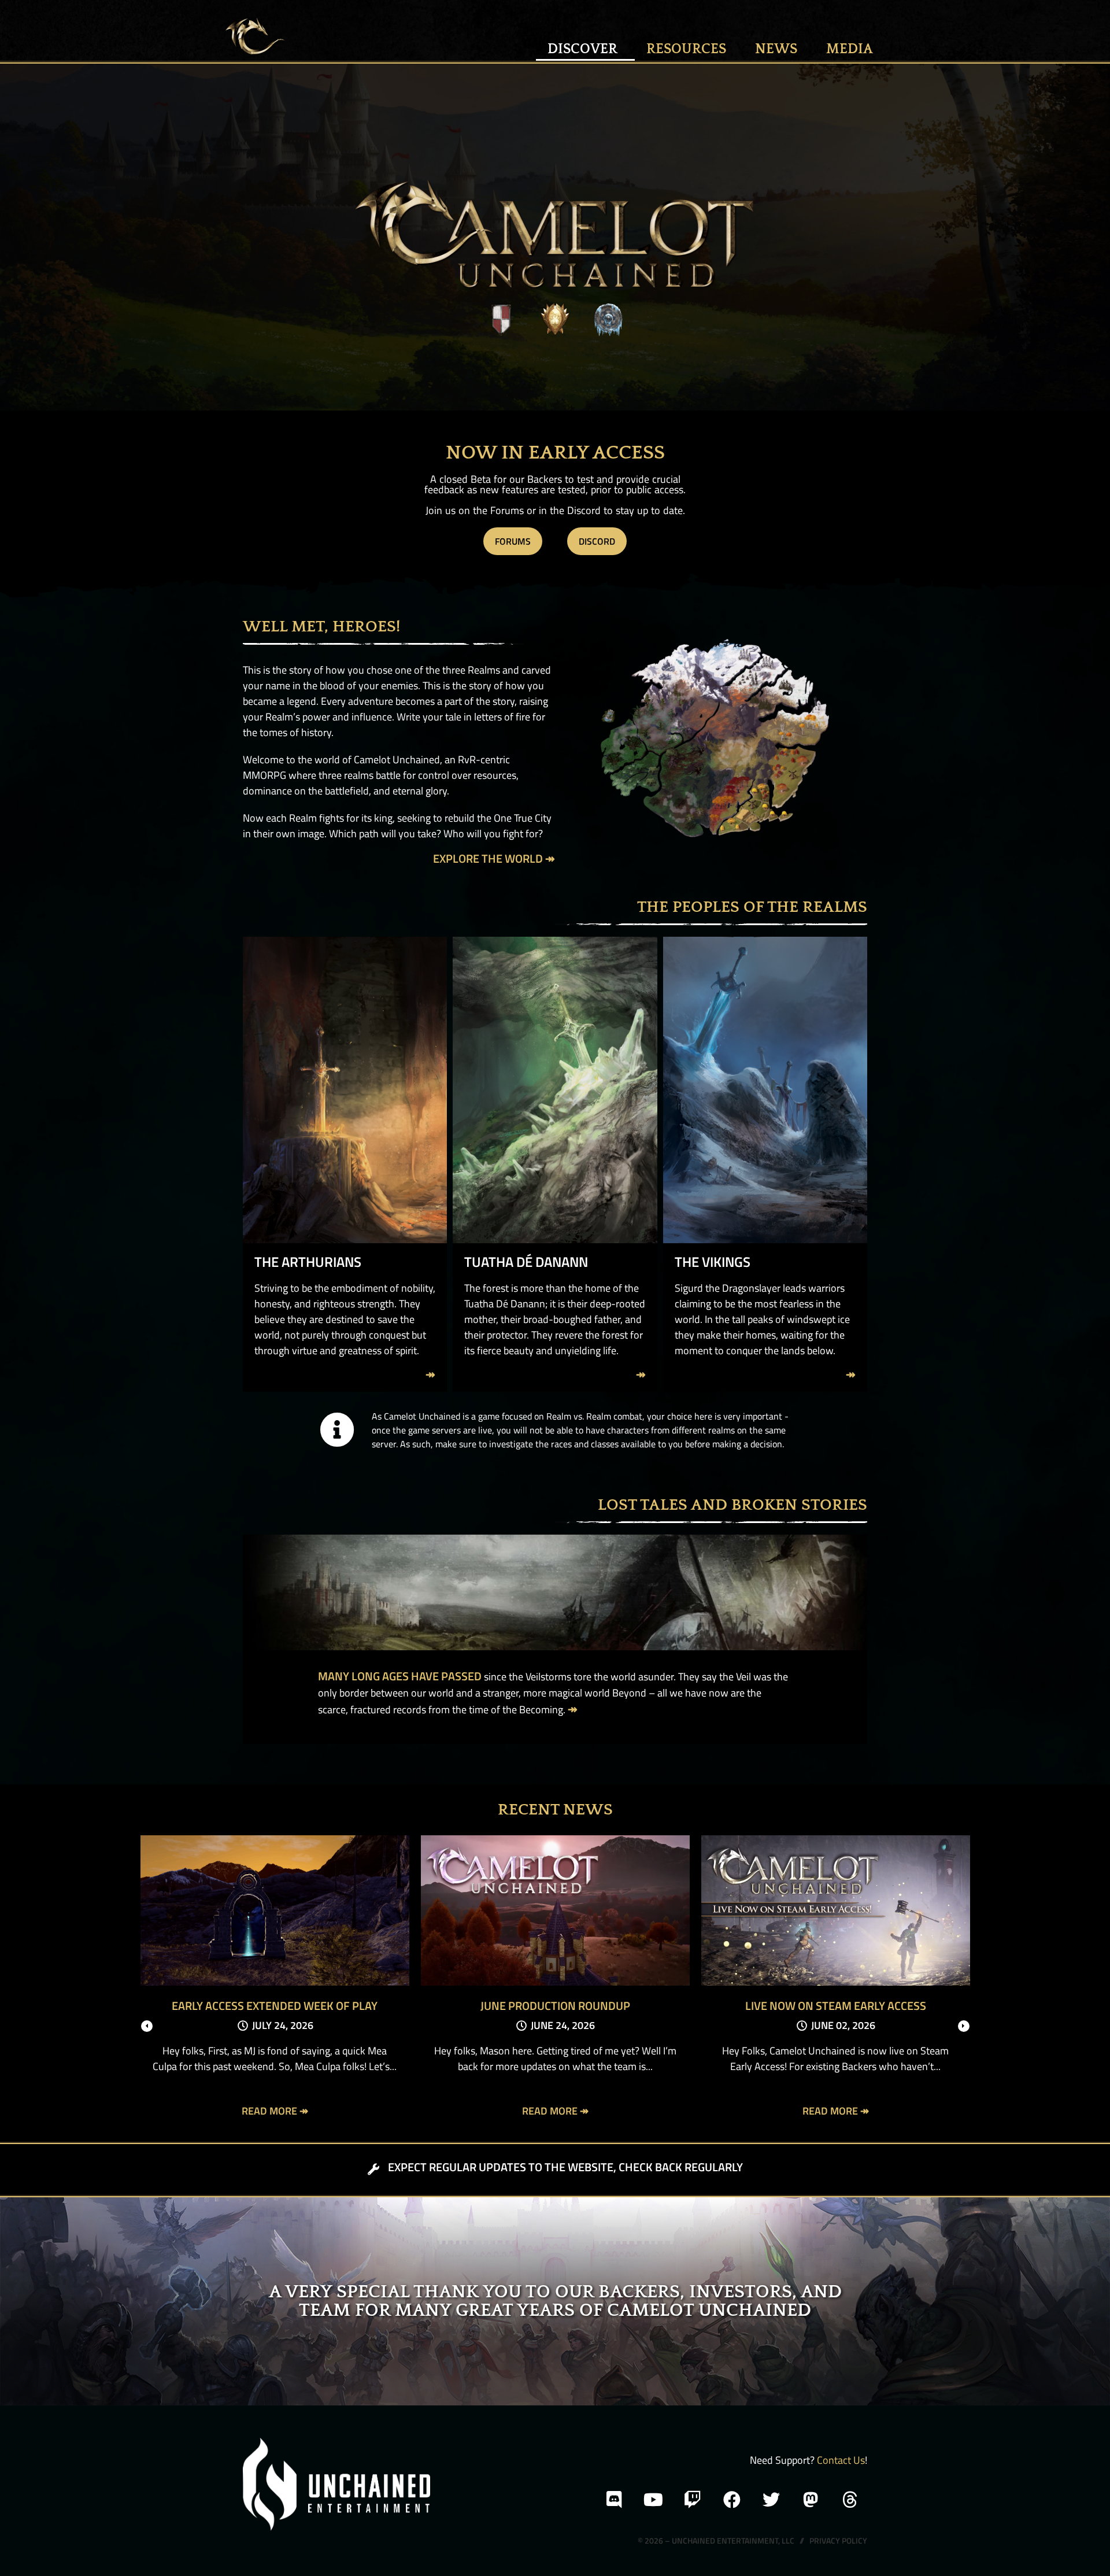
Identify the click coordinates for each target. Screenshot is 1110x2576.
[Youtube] (653, 2500)
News (776, 49)
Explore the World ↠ (494, 858)
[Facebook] (732, 2500)
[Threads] (850, 2500)
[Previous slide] (147, 2026)
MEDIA (850, 49)
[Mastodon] (811, 2500)
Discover (582, 49)
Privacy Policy (838, 2540)
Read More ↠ (275, 2111)
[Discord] (614, 2500)
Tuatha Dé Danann (526, 1262)
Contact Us (841, 2460)
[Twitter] (771, 2500)
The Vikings (713, 1262)
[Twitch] (693, 2500)
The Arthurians (308, 1262)
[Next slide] (964, 2026)
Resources (686, 49)
